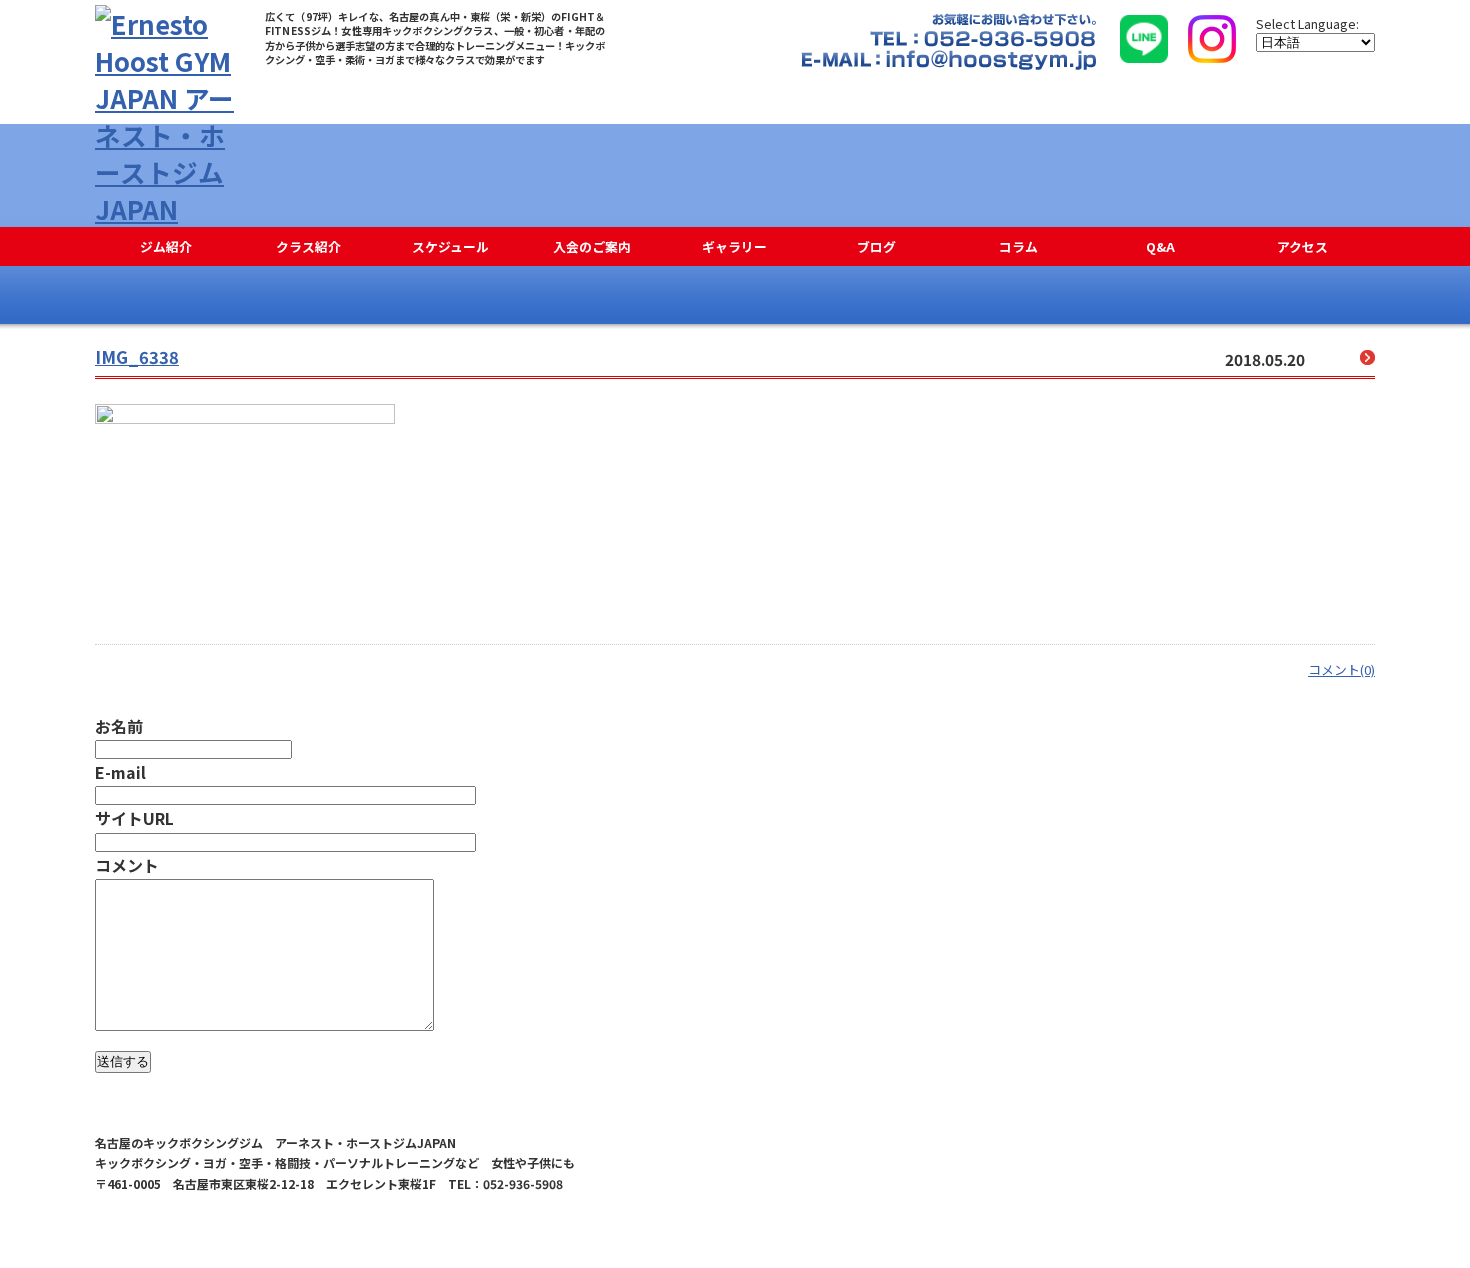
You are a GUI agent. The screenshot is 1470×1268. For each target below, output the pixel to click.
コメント (127, 865)
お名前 (119, 726)
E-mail (120, 772)
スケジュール (450, 246)
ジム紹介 (166, 246)
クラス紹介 (308, 246)
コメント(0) (1341, 669)
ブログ (876, 246)
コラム (1018, 246)
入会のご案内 (592, 246)
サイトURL (134, 818)
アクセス (1302, 246)
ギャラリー (734, 246)
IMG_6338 (137, 357)
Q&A (1160, 246)
